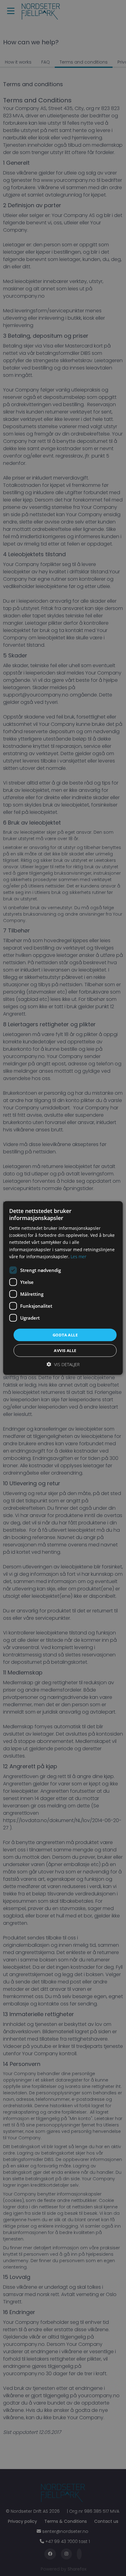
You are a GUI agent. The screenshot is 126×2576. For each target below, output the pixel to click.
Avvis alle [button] (65, 1350)
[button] (63, 1364)
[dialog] (63, 1288)
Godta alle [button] (65, 1335)
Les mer (78, 1256)
